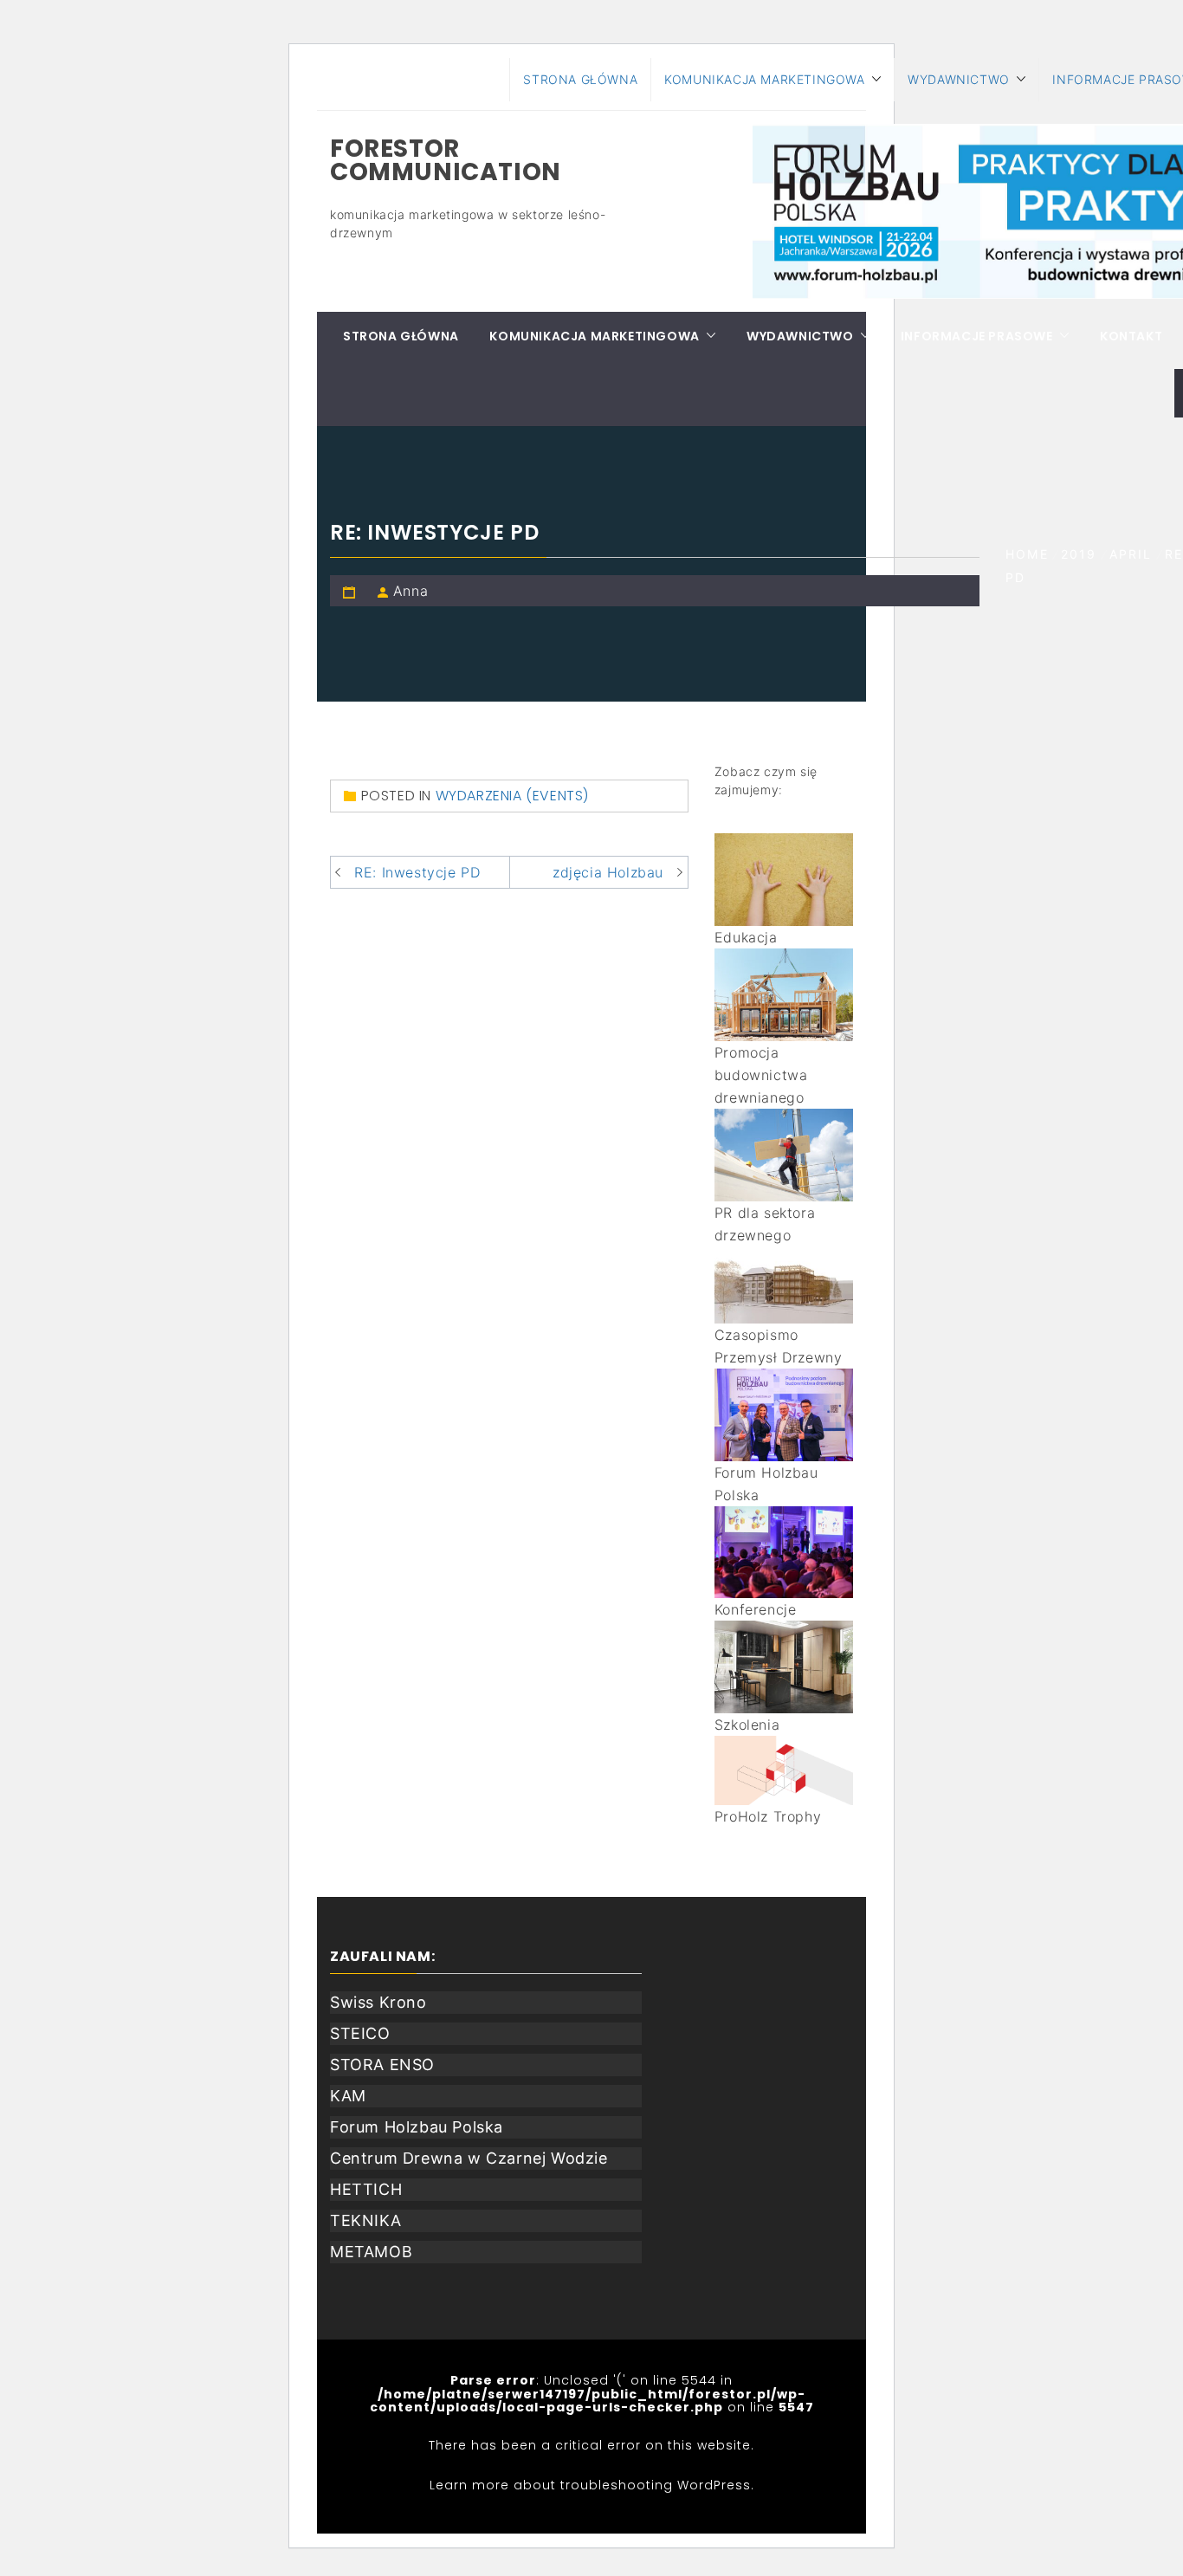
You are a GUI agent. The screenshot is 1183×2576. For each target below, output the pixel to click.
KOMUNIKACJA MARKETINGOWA (764, 79)
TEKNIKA (365, 2220)
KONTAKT (1131, 336)
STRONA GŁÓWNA (580, 79)
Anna (410, 591)
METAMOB (371, 2252)
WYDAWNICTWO (959, 79)
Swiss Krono (378, 2002)
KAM (348, 2096)
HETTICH (366, 2189)
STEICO (360, 2033)
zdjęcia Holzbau (608, 872)
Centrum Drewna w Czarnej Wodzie (469, 2158)
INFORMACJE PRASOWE (977, 336)
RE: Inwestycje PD (417, 872)
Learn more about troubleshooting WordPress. (592, 2485)
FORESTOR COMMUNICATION (446, 160)
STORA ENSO (382, 2065)
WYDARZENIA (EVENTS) (512, 796)
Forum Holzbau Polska (417, 2127)
